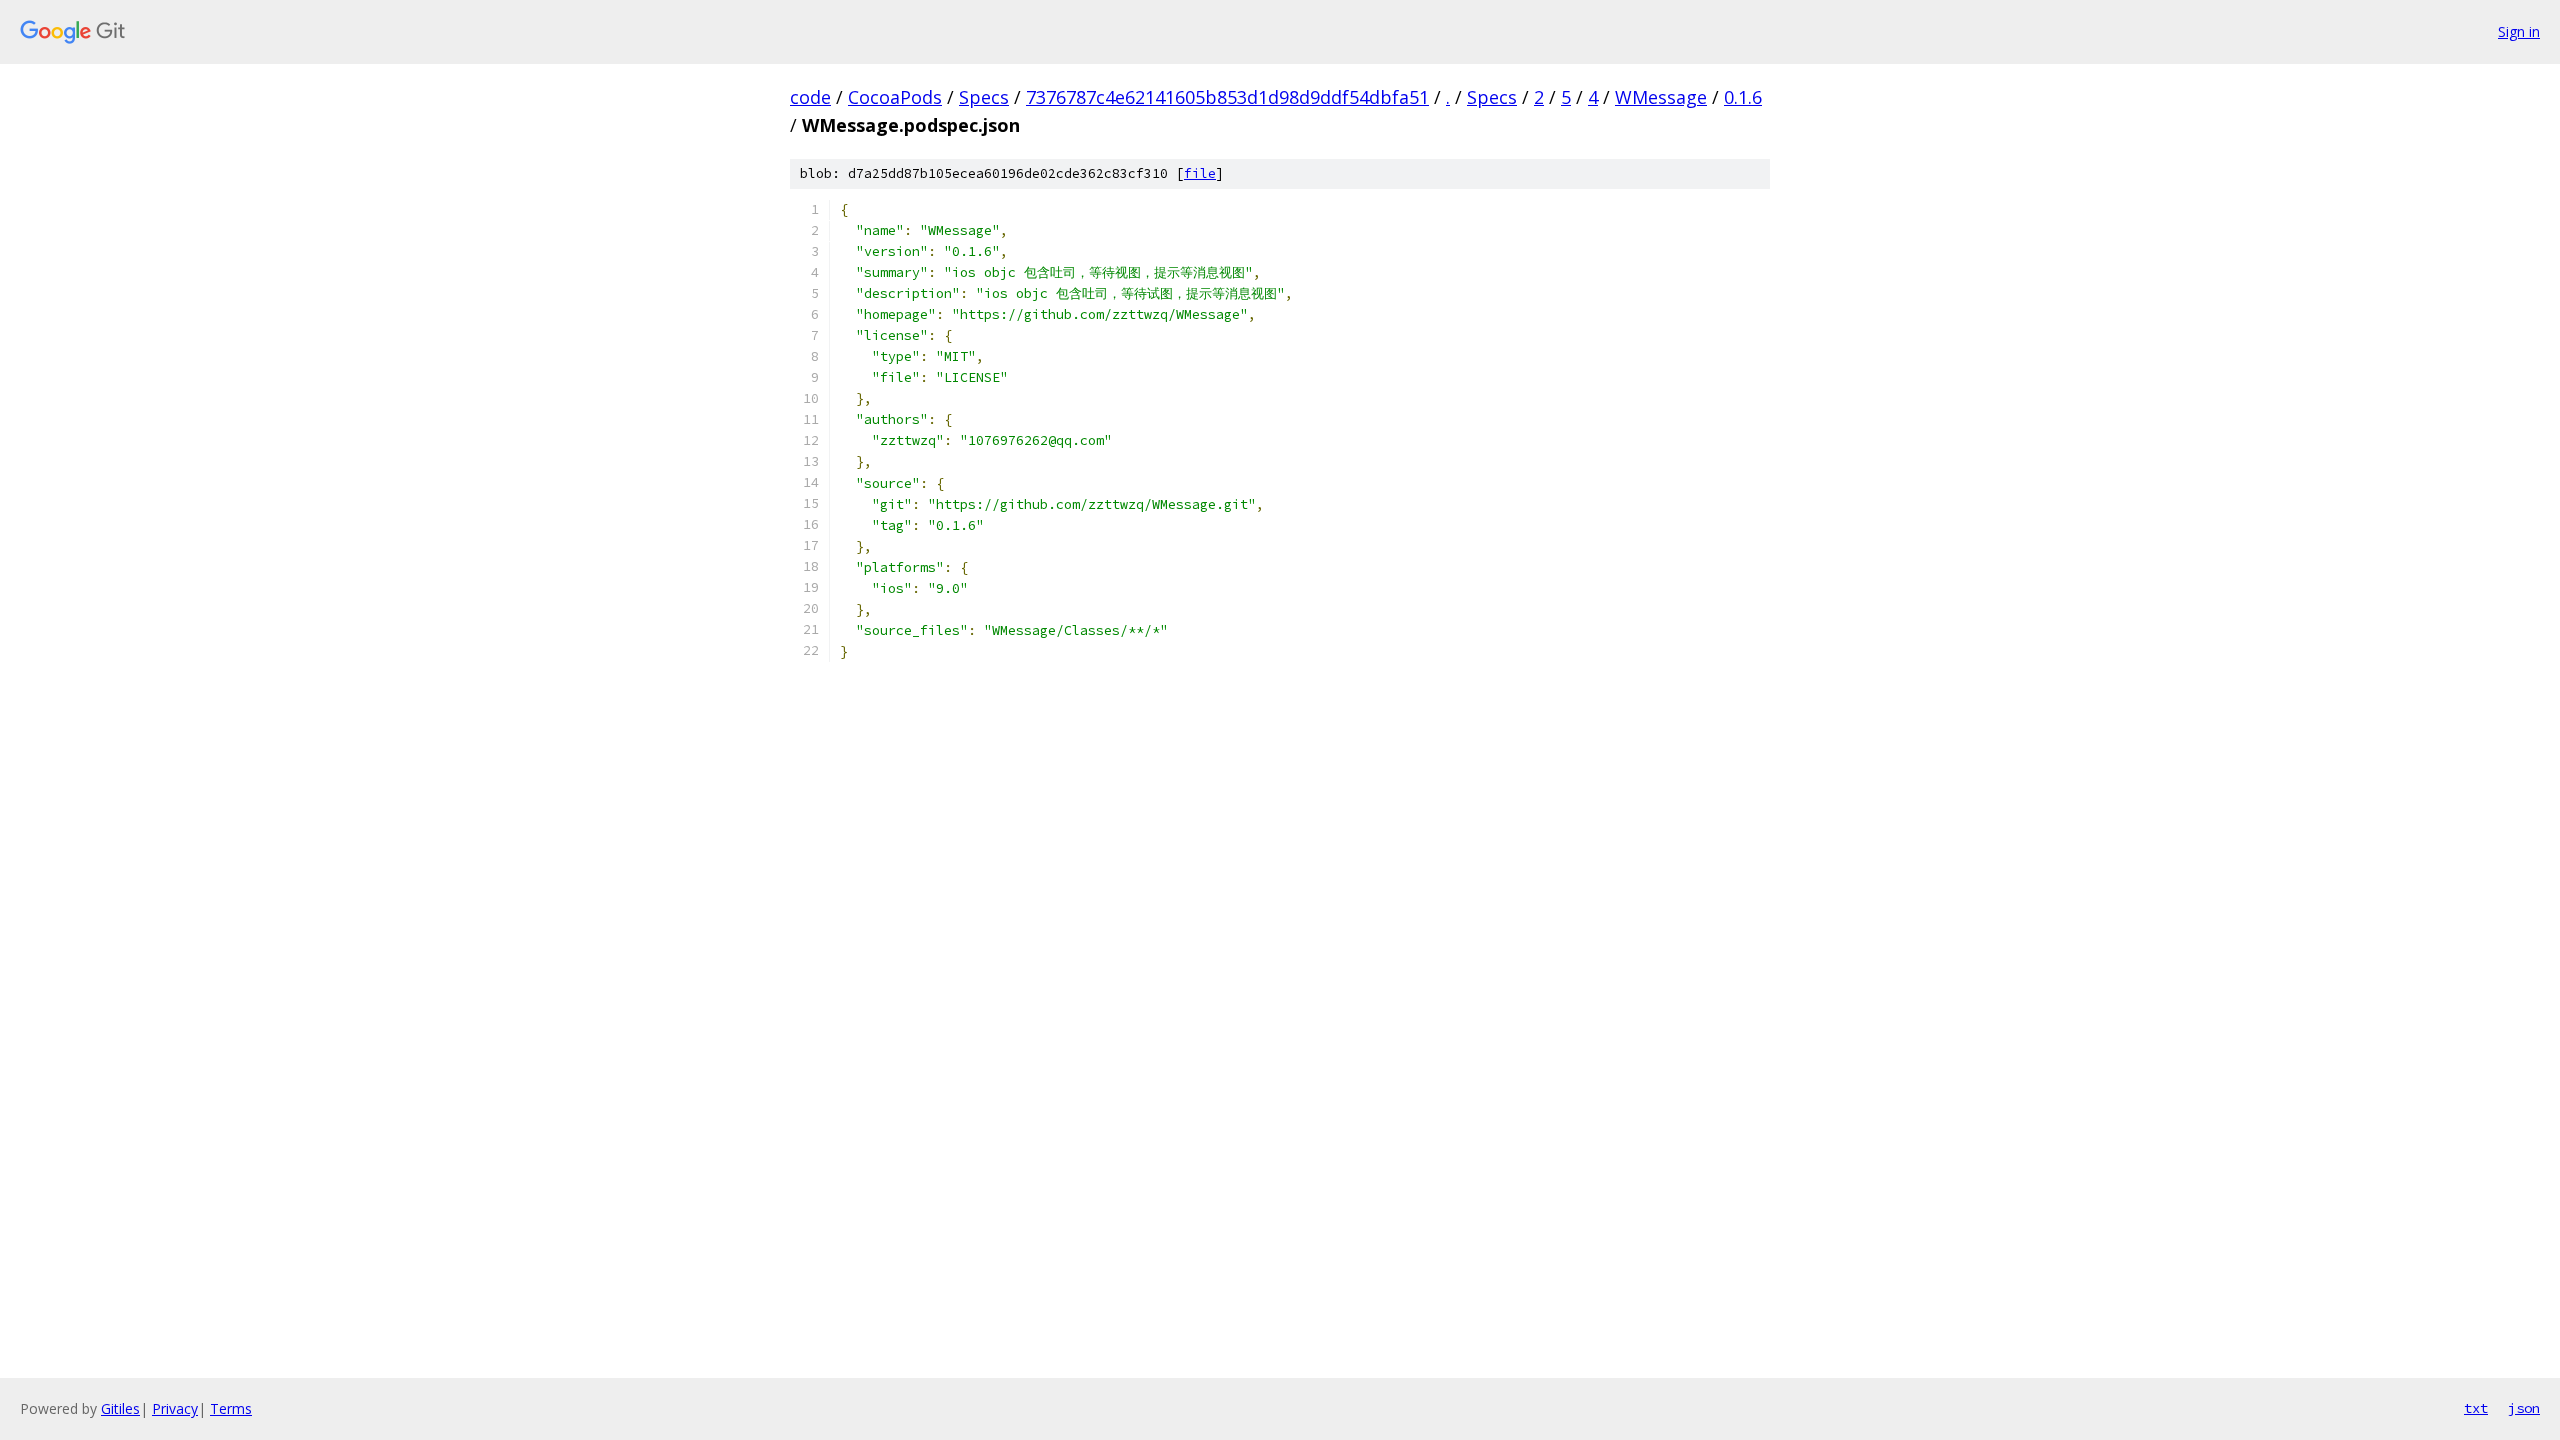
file (1200, 173)
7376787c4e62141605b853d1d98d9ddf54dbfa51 (1227, 97)
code (810, 97)
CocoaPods (895, 97)
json (2524, 1408)
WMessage (1661, 97)
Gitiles (120, 1408)
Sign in (2519, 31)
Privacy (175, 1408)
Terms (231, 1408)
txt (2476, 1408)
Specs (984, 97)
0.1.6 (1743, 97)
